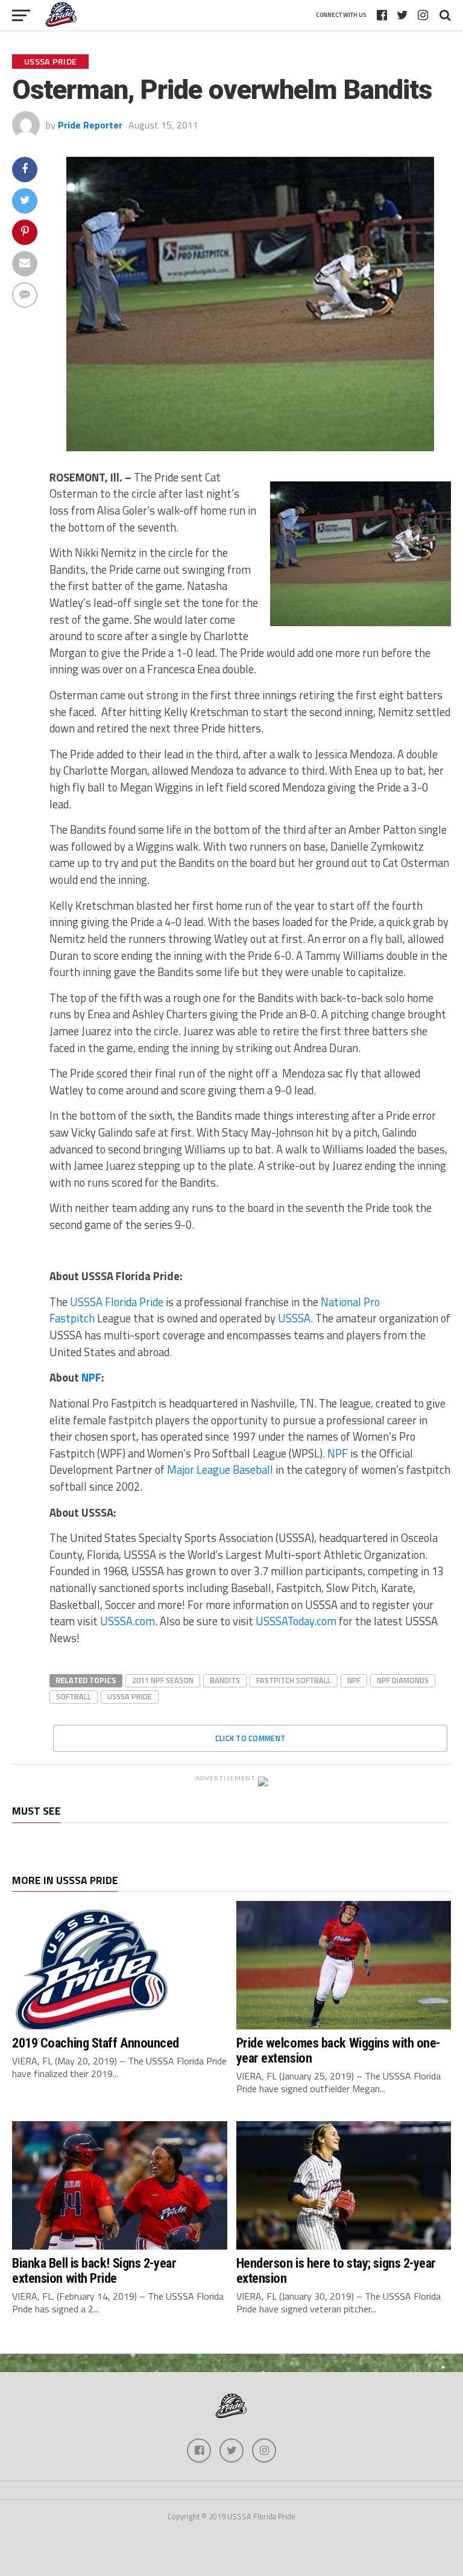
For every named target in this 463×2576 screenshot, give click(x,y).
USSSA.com (128, 1621)
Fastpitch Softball (294, 1680)
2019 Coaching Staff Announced (96, 2043)
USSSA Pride (130, 1696)
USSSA (294, 1318)
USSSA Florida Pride (115, 1302)
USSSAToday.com (296, 1621)
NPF (91, 1377)
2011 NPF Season (163, 1680)
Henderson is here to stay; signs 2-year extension (336, 2270)
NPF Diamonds (403, 1680)
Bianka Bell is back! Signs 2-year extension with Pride (94, 2270)
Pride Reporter (90, 125)
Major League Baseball (220, 1470)
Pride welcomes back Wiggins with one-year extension (338, 2050)
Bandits (225, 1680)
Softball (74, 1696)
